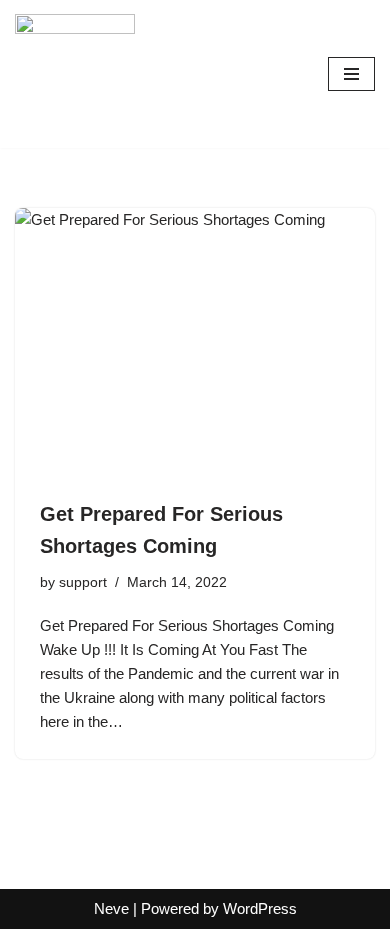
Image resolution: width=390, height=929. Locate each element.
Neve (111, 908)
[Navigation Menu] (351, 74)
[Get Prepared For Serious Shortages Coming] (195, 343)
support (83, 582)
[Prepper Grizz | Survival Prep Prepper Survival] (75, 74)
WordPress (260, 908)
